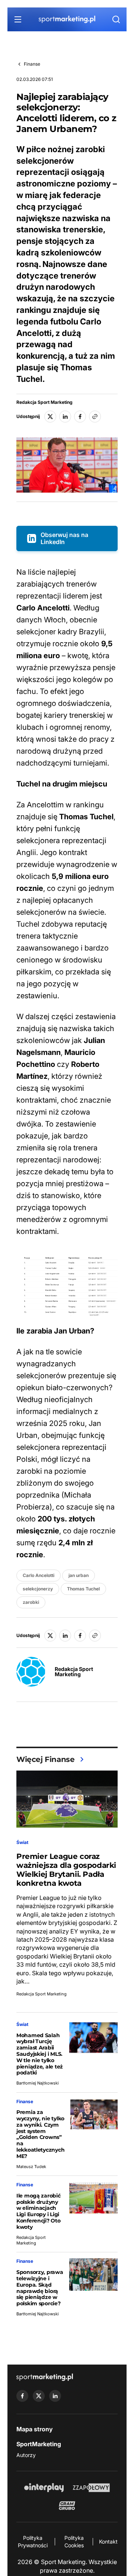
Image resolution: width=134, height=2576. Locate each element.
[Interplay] (44, 2488)
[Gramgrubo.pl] (67, 2506)
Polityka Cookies (74, 2542)
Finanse (32, 64)
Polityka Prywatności (33, 2542)
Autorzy (26, 2455)
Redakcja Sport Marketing (44, 402)
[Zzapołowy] (91, 2488)
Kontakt (108, 2542)
